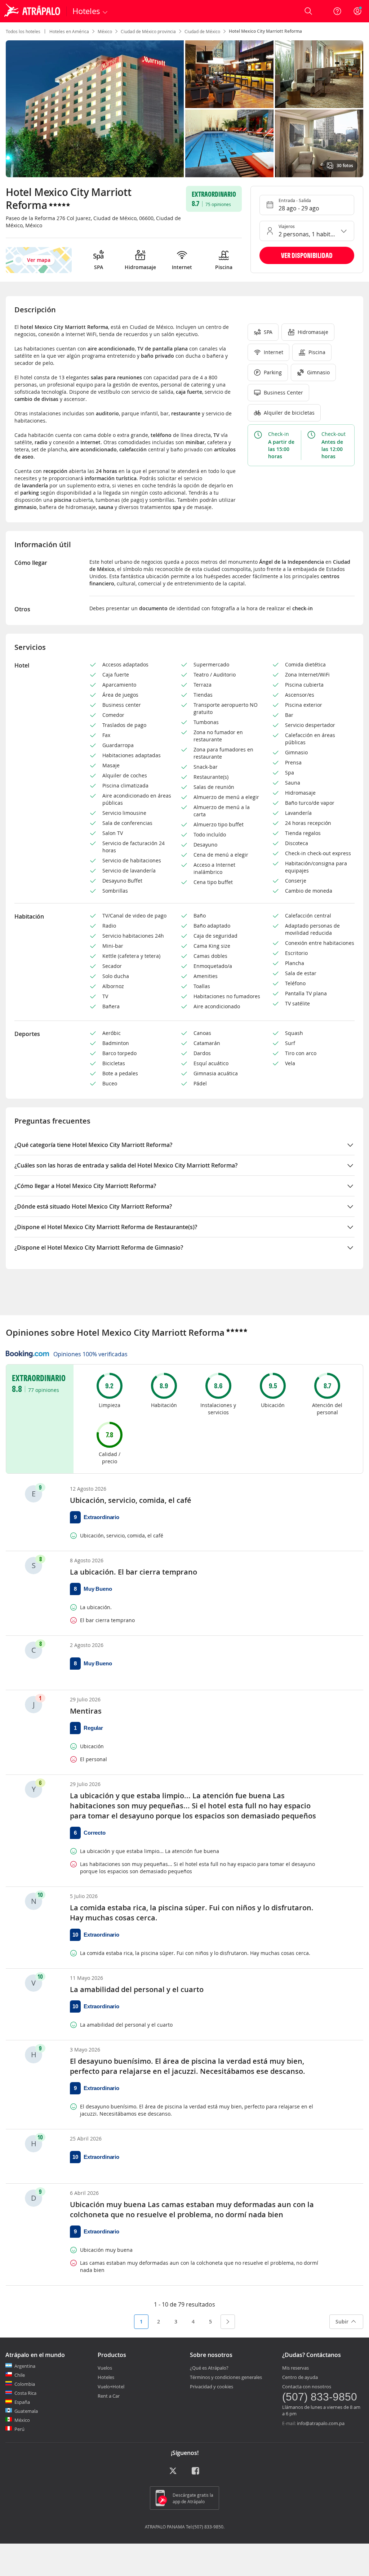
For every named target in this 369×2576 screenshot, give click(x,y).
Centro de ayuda (300, 2377)
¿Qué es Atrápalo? (209, 2368)
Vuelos (105, 2368)
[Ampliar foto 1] (229, 74)
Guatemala (26, 2411)
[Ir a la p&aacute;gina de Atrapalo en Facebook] (196, 2473)
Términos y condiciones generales (226, 2377)
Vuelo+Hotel (111, 2387)
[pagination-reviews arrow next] (228, 2322)
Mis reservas (295, 2368)
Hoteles (106, 2377)
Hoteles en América (69, 31)
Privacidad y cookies (212, 2387)
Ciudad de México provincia (148, 31)
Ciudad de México (202, 31)
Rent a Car (109, 2396)
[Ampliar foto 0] (95, 109)
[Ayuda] (337, 11)
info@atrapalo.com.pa (321, 2423)
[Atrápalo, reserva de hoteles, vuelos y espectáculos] (33, 11)
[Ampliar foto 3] (229, 143)
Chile (20, 2375)
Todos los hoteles (23, 31)
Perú (19, 2429)
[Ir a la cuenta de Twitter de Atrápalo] (173, 2473)
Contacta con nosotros (307, 2387)
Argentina (25, 2366)
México (105, 31)
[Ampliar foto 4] (319, 143)
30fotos (345, 166)
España (22, 2402)
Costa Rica (25, 2393)
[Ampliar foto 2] (319, 74)
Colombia (25, 2384)
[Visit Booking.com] (27, 1354)
